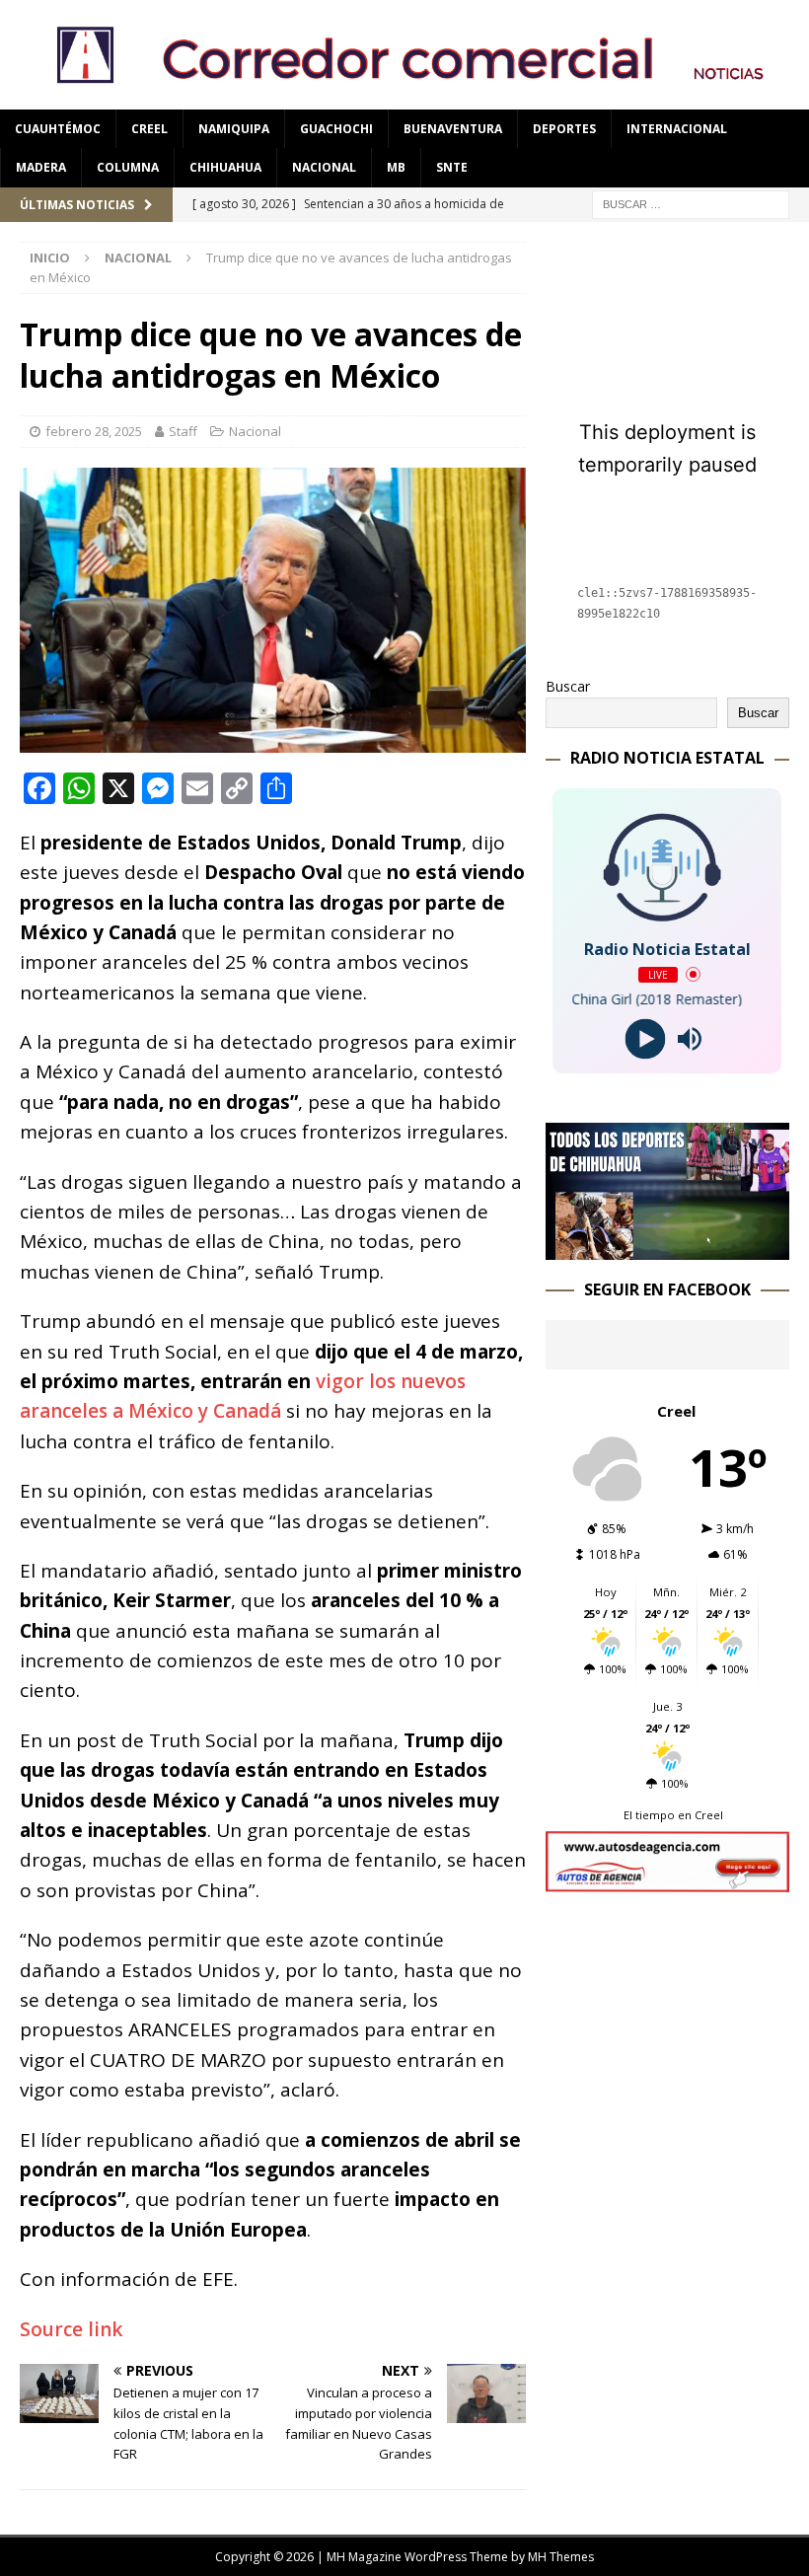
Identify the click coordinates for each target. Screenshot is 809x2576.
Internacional (677, 129)
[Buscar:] (691, 203)
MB (396, 167)
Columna (128, 167)
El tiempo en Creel (673, 1815)
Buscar (568, 686)
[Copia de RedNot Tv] (667, 1248)
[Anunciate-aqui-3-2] (667, 1880)
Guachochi (336, 129)
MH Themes (561, 2557)
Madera (41, 167)
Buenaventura (453, 129)
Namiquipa (234, 129)
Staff (183, 431)
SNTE (452, 167)
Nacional (324, 167)
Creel (149, 129)
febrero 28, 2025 (94, 431)
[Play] (645, 1038)
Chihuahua (225, 167)
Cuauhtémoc (58, 129)
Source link (71, 2329)
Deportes (564, 129)
